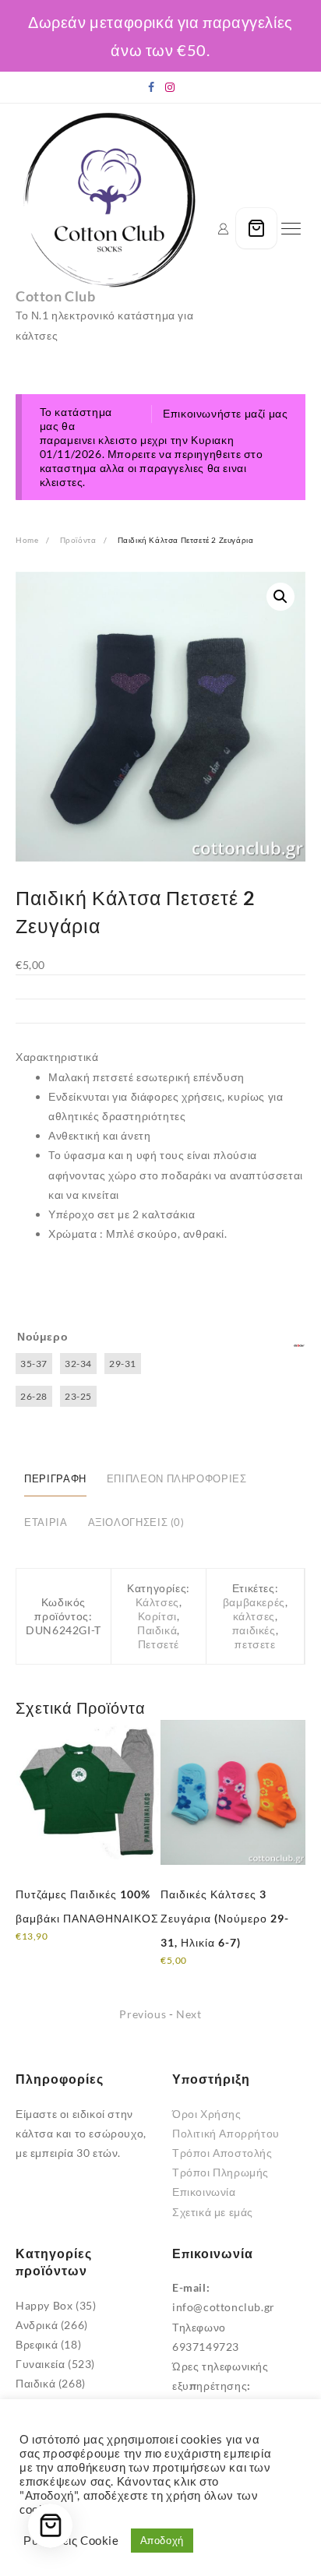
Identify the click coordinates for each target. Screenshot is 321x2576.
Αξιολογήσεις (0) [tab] (136, 1522)
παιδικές (254, 1630)
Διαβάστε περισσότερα (75, 1947)
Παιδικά (157, 1630)
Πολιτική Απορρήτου (226, 2133)
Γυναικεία (40, 2364)
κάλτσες (254, 1616)
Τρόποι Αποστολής (222, 2153)
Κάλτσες (157, 1602)
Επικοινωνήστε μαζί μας (225, 413)
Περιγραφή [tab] (55, 1479)
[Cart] (256, 228)
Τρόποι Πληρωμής (220, 2172)
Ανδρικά (37, 2325)
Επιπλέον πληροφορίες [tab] (177, 1479)
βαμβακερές (254, 1602)
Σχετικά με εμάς (213, 2212)
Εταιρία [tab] (46, 1522)
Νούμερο (42, 1336)
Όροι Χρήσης (207, 2114)
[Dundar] (299, 1346)
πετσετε (255, 1644)
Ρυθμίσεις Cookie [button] (71, 2541)
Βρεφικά (37, 2344)
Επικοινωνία (204, 2192)
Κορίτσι (157, 1616)
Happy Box (44, 2305)
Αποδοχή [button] (162, 2540)
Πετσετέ (159, 1644)
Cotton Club (56, 296)
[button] (280, 597)
